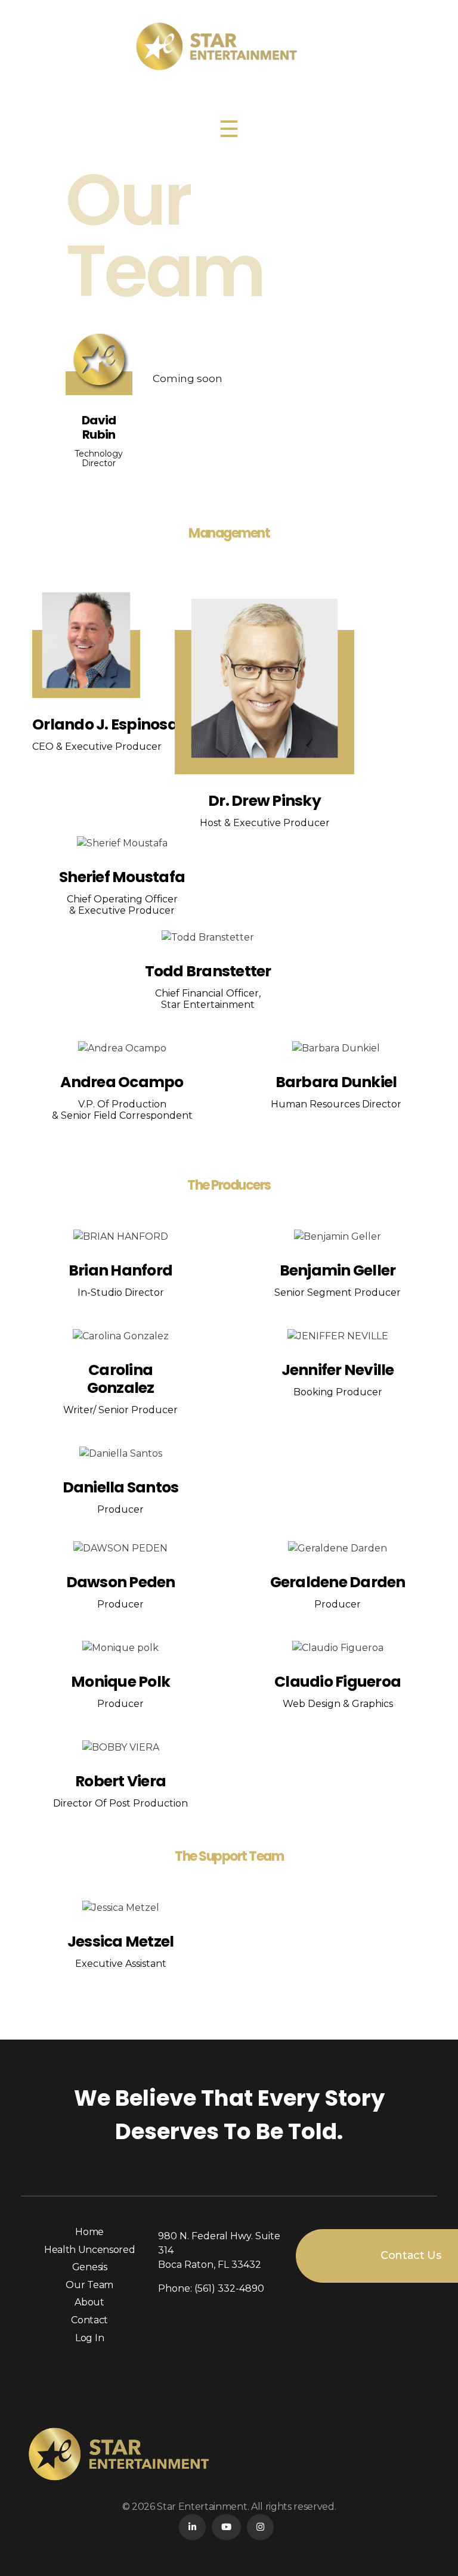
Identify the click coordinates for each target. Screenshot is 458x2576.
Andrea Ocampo (122, 1082)
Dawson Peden (121, 1582)
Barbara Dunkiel (336, 1082)
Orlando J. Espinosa (105, 724)
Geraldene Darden (338, 1582)
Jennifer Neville (338, 1369)
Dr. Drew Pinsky (264, 801)
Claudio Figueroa (338, 1681)
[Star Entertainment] (229, 46)
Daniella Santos (121, 1487)
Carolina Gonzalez (121, 1378)
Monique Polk (120, 1681)
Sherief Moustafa (122, 876)
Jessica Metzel (121, 1942)
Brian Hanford (120, 1270)
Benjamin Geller (338, 1270)
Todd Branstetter (208, 971)
